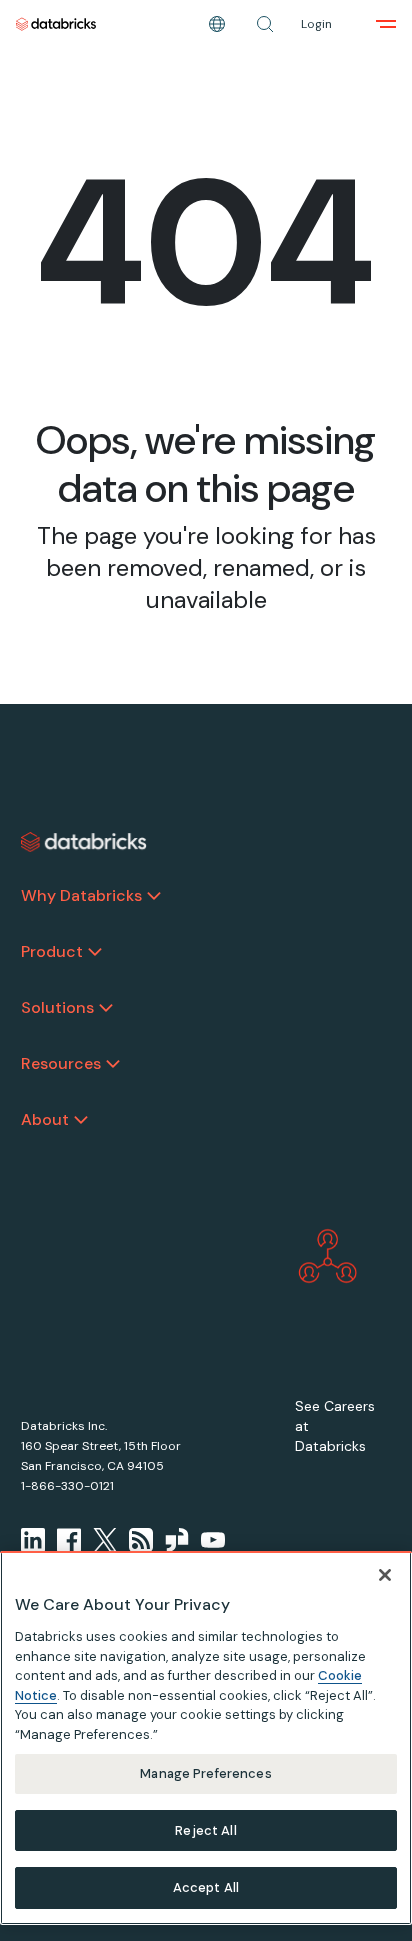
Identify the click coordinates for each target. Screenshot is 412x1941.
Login (316, 24)
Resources (61, 1063)
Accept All (206, 1887)
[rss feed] (141, 1540)
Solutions (57, 1007)
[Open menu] (386, 24)
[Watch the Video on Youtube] (213, 1540)
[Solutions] (106, 1008)
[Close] (385, 1575)
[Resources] (113, 1064)
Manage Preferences (205, 1773)
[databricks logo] (84, 842)
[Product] (95, 952)
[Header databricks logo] (56, 24)
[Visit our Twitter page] (105, 1540)
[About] (81, 1120)
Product (52, 951)
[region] (206, 1738)
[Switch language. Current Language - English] (217, 24)
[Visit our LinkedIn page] (33, 1540)
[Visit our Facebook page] (69, 1540)
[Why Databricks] (154, 896)
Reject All (205, 1830)
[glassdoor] (177, 1540)
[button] (265, 24)
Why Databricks (81, 895)
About (45, 1119)
